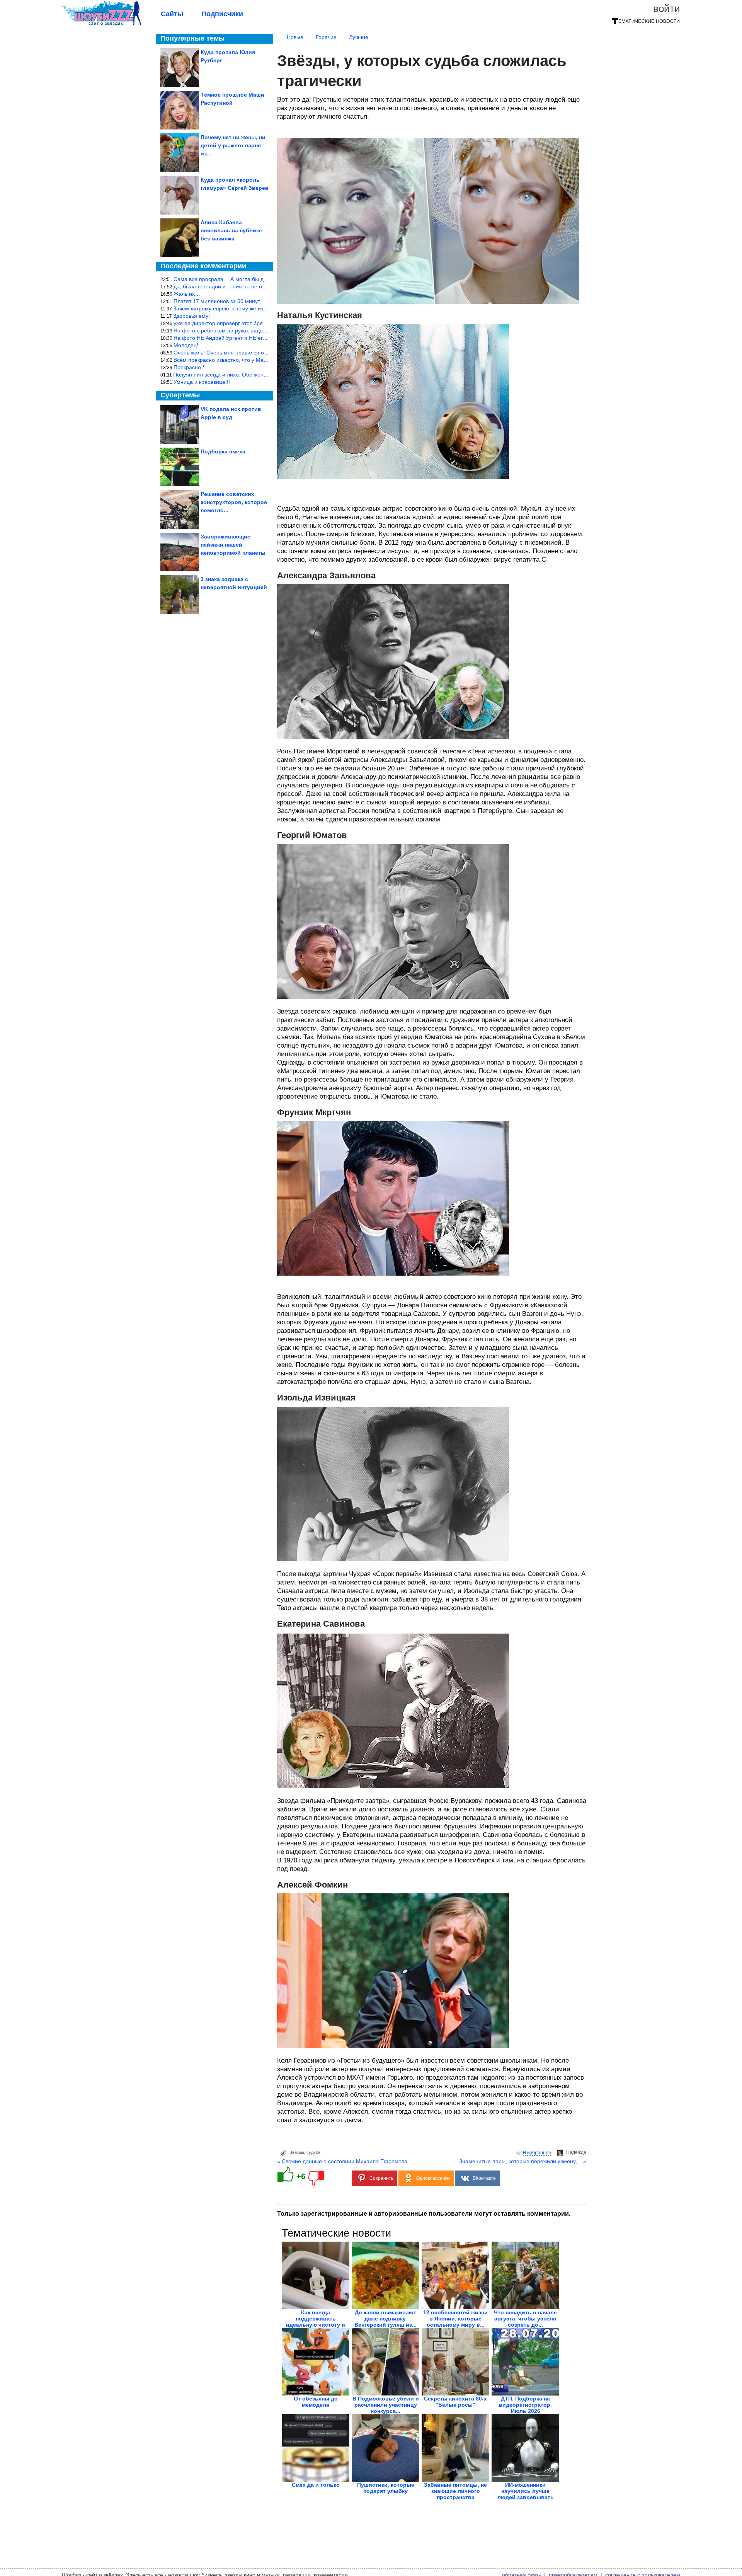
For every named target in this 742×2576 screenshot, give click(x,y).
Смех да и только (316, 2485)
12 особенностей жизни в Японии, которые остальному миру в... (455, 2319)
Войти (667, 9)
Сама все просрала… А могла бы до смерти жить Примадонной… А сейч (267, 279)
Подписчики (222, 14)
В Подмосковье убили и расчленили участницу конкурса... (386, 2405)
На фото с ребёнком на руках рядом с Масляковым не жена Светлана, (264, 331)
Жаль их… (187, 294)
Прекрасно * (189, 367)
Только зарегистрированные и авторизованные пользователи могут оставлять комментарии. (424, 2214)
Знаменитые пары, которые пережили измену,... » (523, 2161)
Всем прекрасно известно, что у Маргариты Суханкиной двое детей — (263, 360)
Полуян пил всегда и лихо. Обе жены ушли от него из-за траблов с (258, 375)
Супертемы (180, 395)
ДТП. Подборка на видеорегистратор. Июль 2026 (525, 2405)
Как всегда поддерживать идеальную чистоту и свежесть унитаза (316, 2322)
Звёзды (297, 2152)
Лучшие (359, 37)
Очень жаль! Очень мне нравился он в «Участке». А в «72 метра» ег (260, 353)
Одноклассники (433, 2178)
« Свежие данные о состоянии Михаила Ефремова (342, 2161)
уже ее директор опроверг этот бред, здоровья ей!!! (239, 323)
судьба (313, 2152)
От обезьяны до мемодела (316, 2402)
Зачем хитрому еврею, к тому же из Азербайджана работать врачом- (261, 308)
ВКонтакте (484, 2178)
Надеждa (576, 2152)
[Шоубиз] (102, 24)
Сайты (172, 14)
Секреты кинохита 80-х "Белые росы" (455, 2402)
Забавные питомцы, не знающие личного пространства (455, 2491)
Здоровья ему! (191, 316)
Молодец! (186, 345)
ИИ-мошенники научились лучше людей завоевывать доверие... (526, 2494)
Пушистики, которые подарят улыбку (386, 2488)
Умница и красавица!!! (202, 382)
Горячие (326, 37)
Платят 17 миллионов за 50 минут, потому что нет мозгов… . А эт (256, 301)
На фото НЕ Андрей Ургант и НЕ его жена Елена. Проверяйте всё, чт (261, 338)
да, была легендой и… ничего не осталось (228, 286)
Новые (295, 37)
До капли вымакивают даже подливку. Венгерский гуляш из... (385, 2319)
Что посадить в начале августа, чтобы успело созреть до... (525, 2319)
